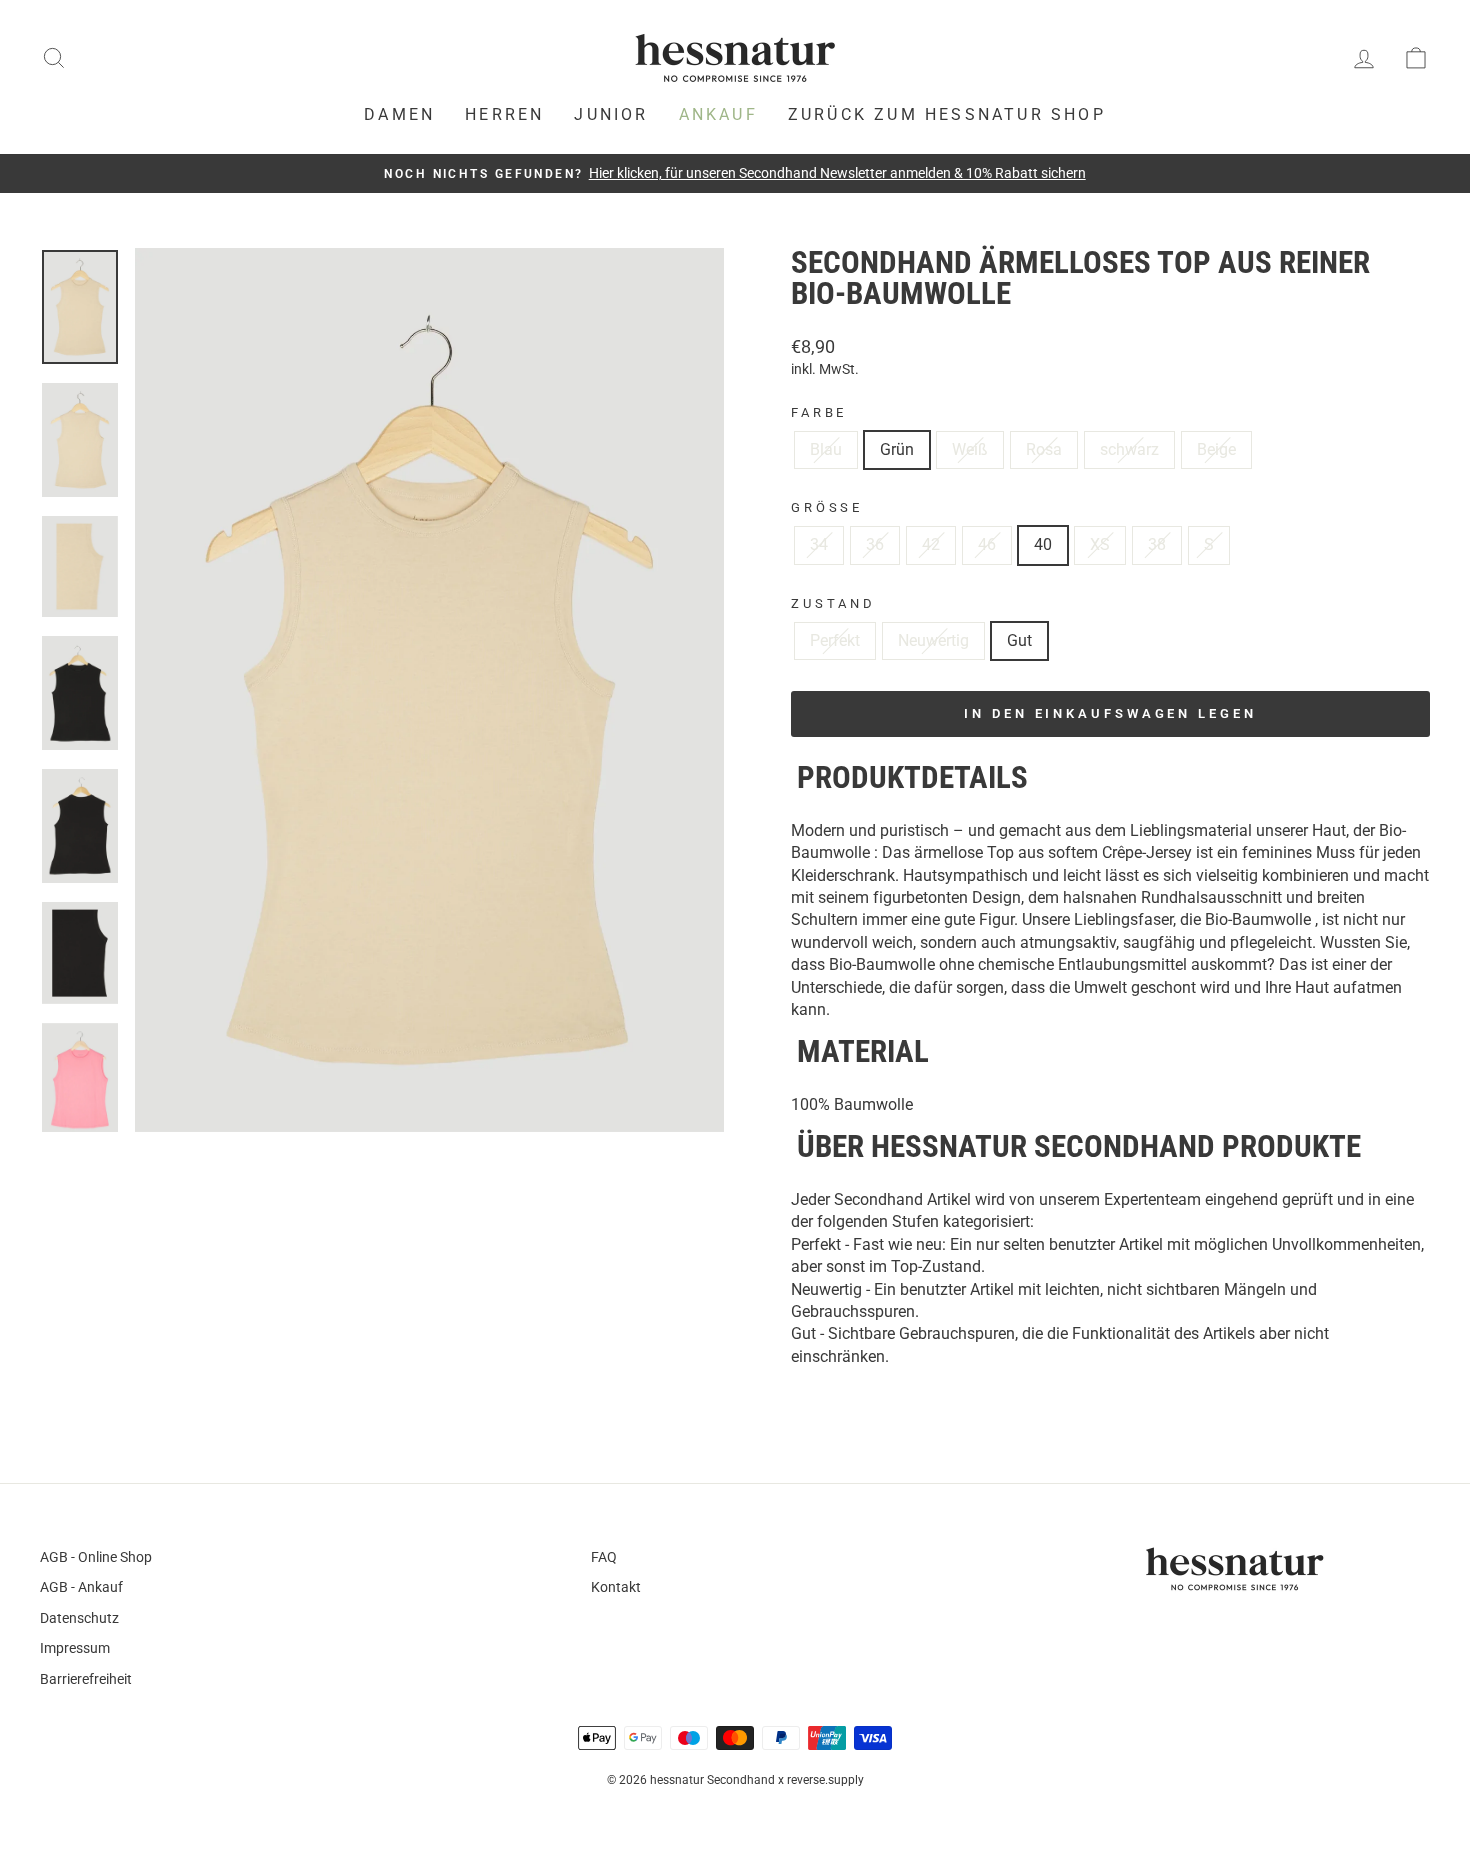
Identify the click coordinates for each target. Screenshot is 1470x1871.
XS (1100, 544)
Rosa (1044, 449)
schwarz (1129, 449)
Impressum (75, 1648)
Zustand (833, 603)
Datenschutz (79, 1618)
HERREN (504, 114)
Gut (1019, 640)
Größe (827, 507)
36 (875, 544)
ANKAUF (718, 114)
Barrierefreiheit (86, 1679)
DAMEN (399, 114)
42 (931, 544)
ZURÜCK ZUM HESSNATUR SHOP (947, 114)
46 (987, 544)
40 (1043, 544)
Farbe (819, 412)
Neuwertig (933, 640)
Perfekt (835, 640)
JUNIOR (611, 114)
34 (819, 544)
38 (1157, 544)
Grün (897, 449)
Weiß (970, 449)
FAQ (604, 1557)
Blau (826, 449)
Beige (1216, 449)
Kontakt (616, 1587)
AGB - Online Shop (96, 1557)
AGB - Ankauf (81, 1587)
